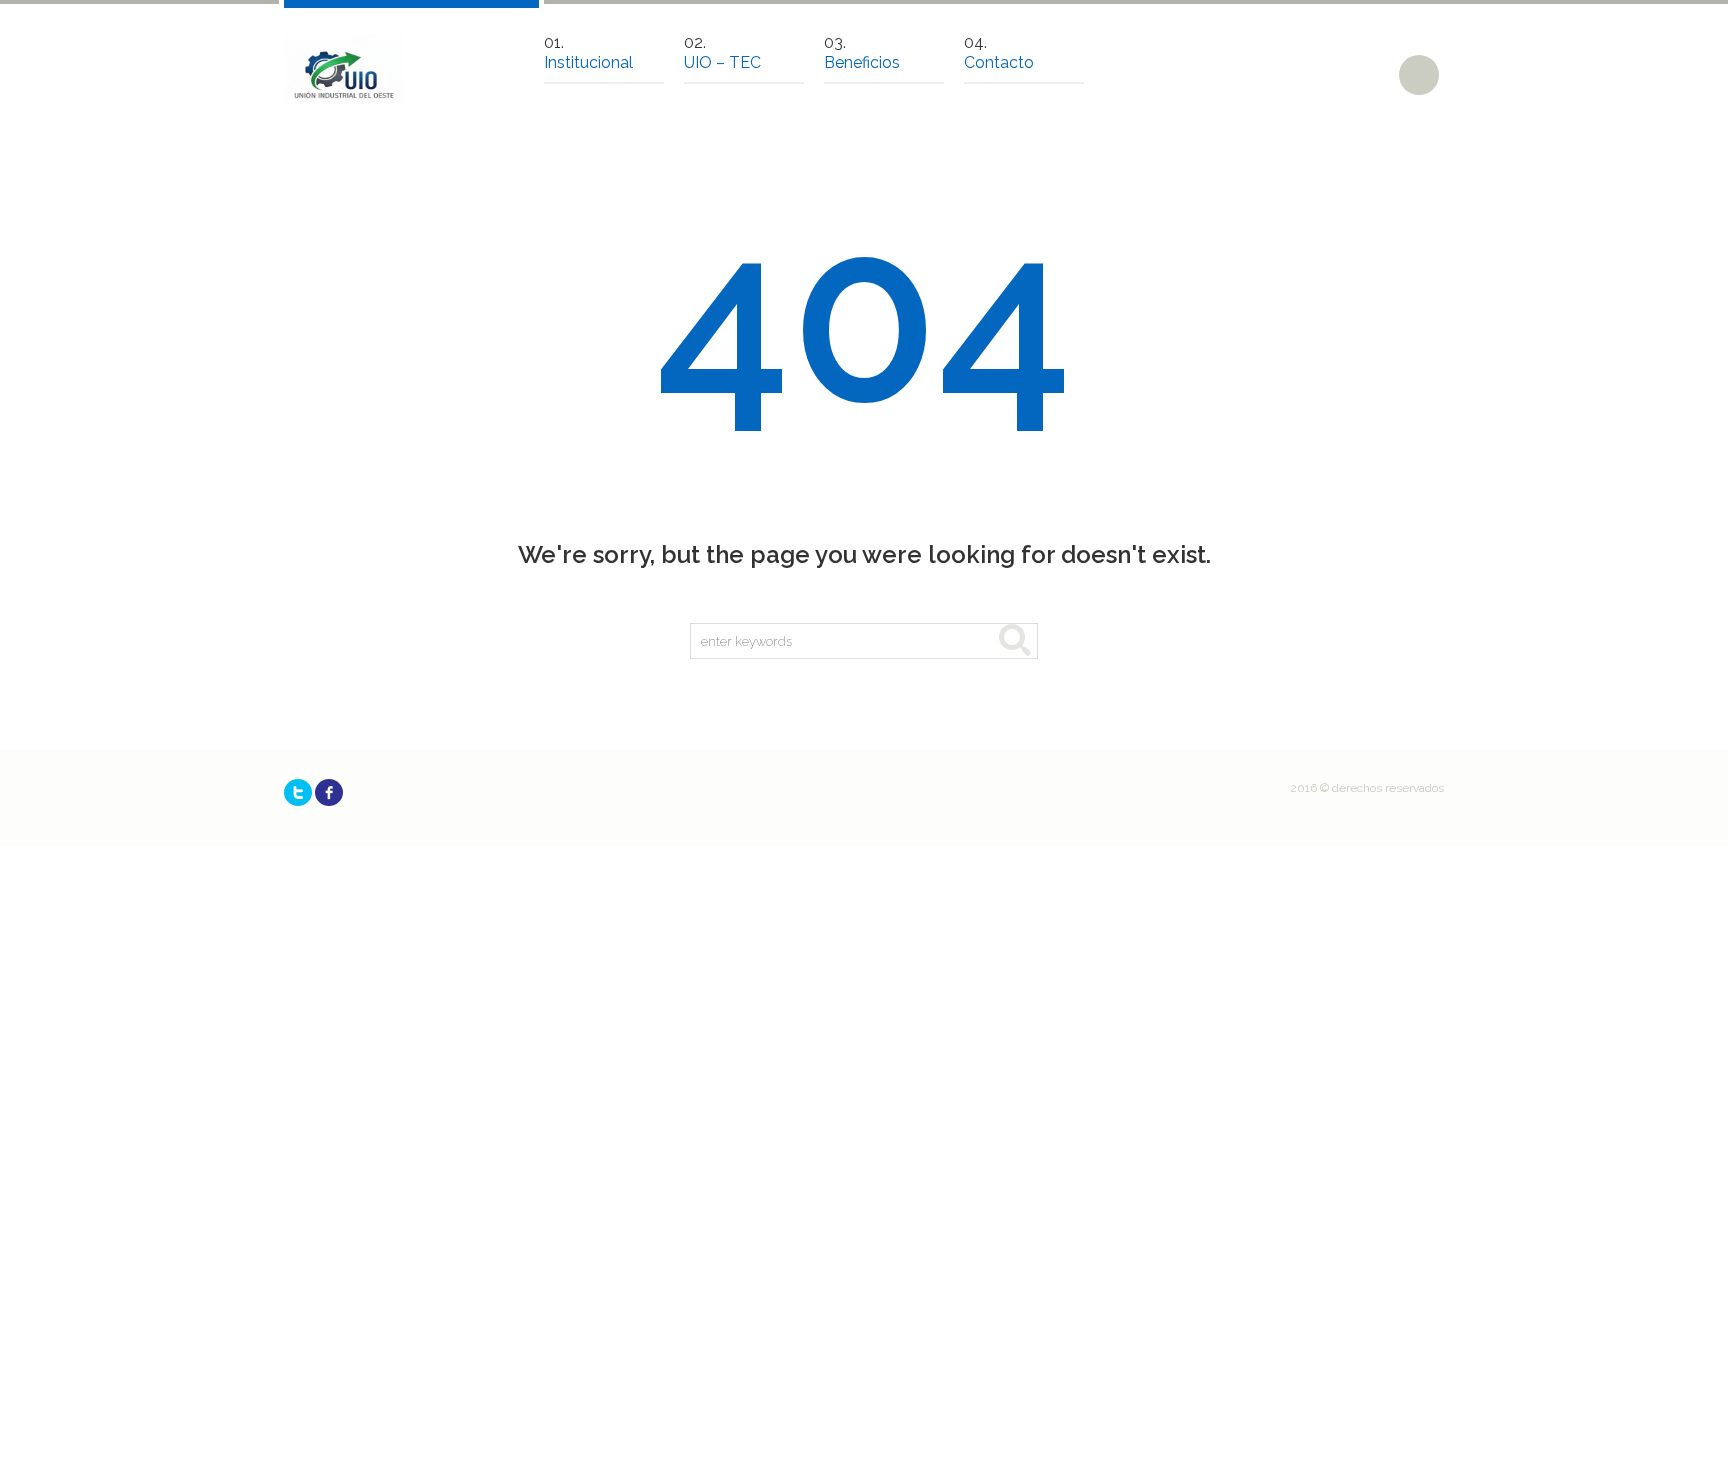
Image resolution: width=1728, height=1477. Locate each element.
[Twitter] (298, 792)
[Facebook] (329, 792)
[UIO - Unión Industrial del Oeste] (344, 70)
